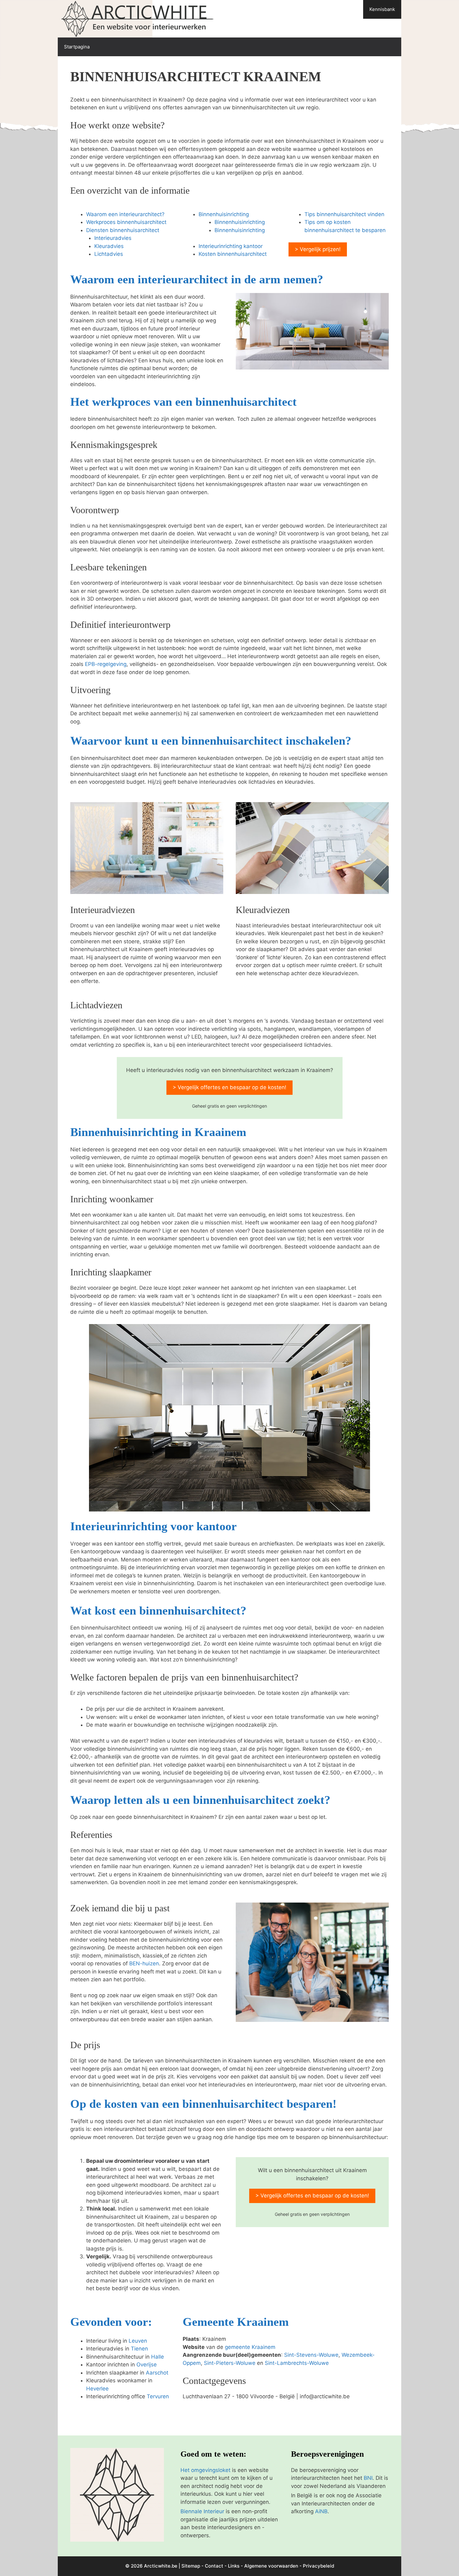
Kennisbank (382, 9)
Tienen (139, 2349)
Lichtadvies (109, 254)
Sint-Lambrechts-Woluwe (297, 2363)
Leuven (138, 2341)
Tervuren (158, 2396)
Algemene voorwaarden (271, 2566)
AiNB (321, 2511)
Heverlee (97, 2389)
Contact (214, 2566)
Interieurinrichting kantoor (231, 246)
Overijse (147, 2365)
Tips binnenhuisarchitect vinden (344, 214)
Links (234, 2566)
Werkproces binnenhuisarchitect (126, 222)
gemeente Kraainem (250, 2347)
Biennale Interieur (202, 2511)
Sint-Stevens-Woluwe (311, 2355)
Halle (158, 2357)
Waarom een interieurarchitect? (125, 214)
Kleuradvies (109, 246)
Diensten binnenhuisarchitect (123, 230)
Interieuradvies (113, 238)
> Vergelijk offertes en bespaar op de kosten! (230, 1087)
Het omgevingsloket (205, 2470)
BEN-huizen (144, 1963)
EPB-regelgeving (106, 664)
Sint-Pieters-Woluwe (230, 2363)
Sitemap (191, 2566)
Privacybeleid (318, 2566)
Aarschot (157, 2373)
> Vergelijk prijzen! (318, 249)
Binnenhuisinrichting (224, 214)
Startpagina (77, 47)
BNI (368, 2478)
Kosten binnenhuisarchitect (233, 254)
